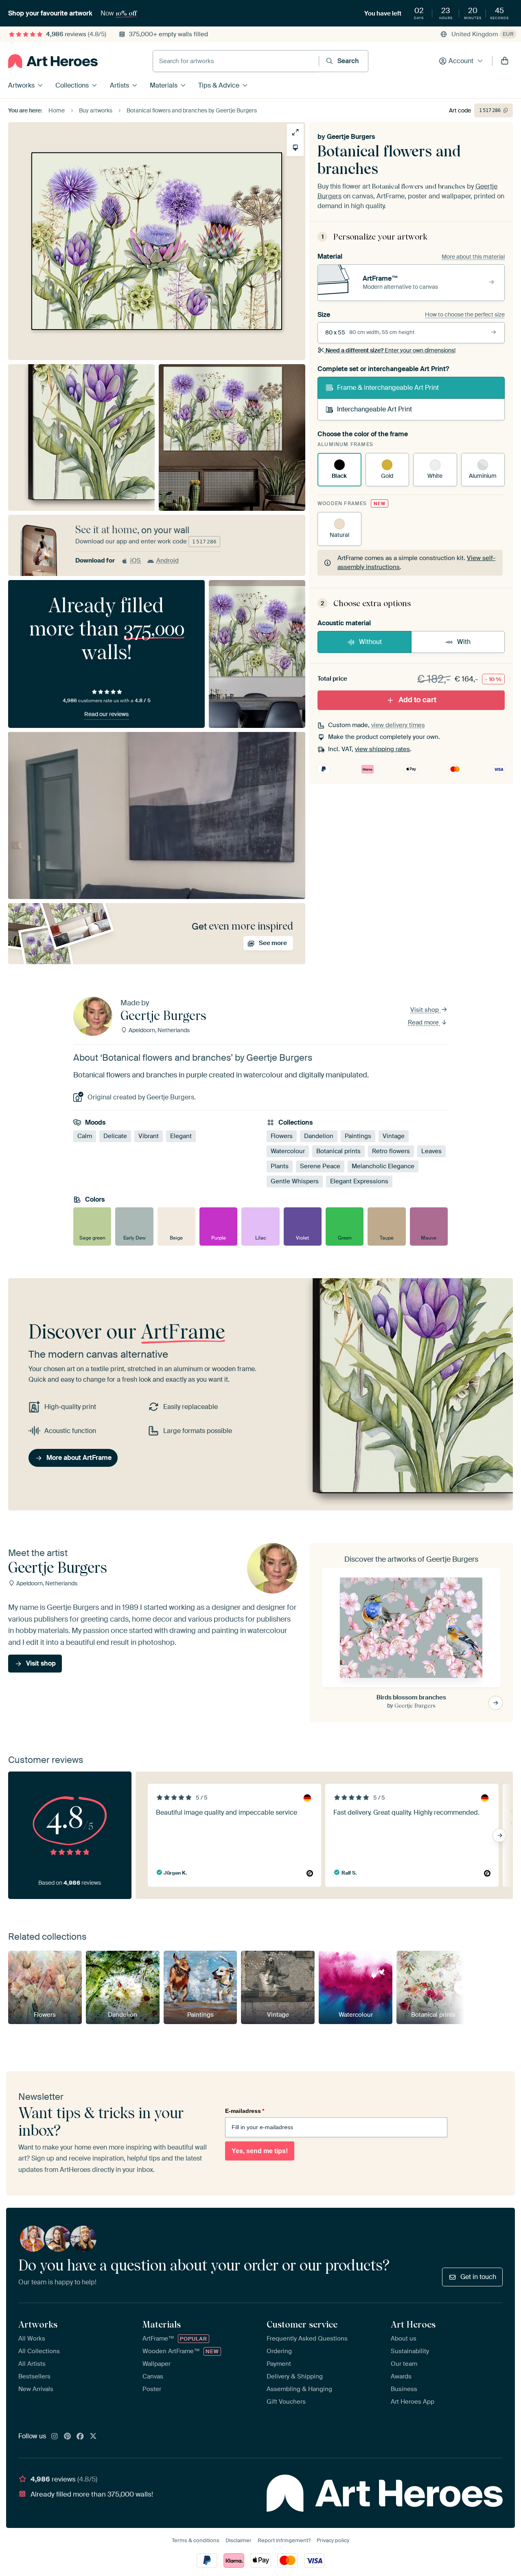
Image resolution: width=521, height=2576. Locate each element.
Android (167, 560)
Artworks (21, 85)
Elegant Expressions (359, 1181)
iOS (136, 560)
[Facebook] (80, 2437)
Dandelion (319, 1136)
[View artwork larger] (295, 132)
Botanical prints (338, 1151)
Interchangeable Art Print (374, 409)
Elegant (181, 1136)
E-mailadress (245, 2111)
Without (370, 642)
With (464, 642)
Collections (72, 85)
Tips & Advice (219, 85)
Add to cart (417, 700)
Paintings (358, 1136)
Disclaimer (239, 2540)
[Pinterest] (68, 2437)
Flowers (282, 1136)
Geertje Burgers (351, 137)
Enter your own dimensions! (391, 350)
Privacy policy (333, 2540)
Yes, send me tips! (260, 2151)
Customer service (302, 2324)
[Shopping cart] (505, 61)
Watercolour (288, 1151)
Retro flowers (391, 1151)
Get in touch (478, 2277)
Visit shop (425, 1010)
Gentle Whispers (295, 1181)
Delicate (115, 1136)
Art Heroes (413, 2324)
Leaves (431, 1151)
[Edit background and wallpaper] (295, 148)
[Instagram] (55, 2437)
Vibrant (149, 1136)
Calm (85, 1136)
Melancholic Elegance (383, 1166)
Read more (424, 1022)
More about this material (473, 257)
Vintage (394, 1136)
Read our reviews (106, 714)
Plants (280, 1166)
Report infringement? (284, 2540)
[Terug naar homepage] (53, 61)
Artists (119, 85)
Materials (164, 85)
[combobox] (236, 61)
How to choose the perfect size (465, 314)
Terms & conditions (196, 2540)
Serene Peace (320, 1166)
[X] (93, 2437)
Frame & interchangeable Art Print (388, 388)
